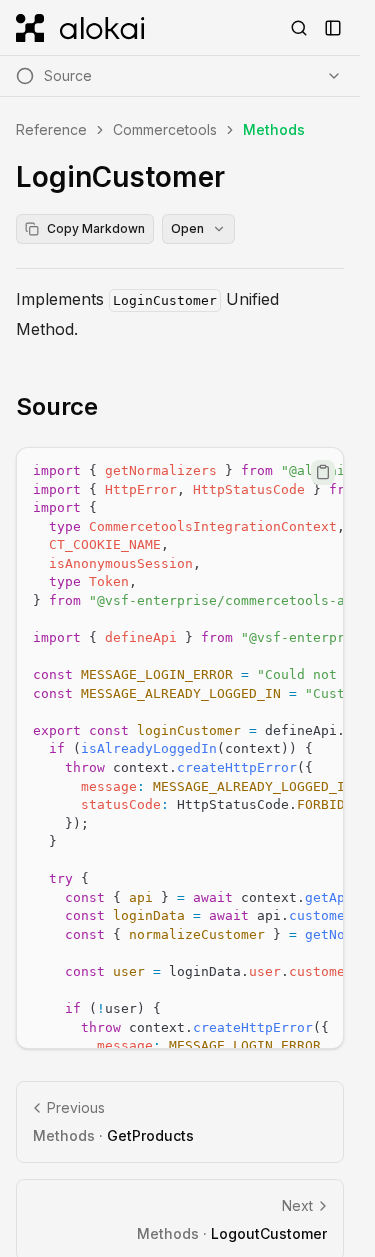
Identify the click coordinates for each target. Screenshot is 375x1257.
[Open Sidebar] (333, 28)
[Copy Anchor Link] (114, 407)
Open (187, 228)
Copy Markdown (96, 228)
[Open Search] (299, 28)
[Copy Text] (323, 472)
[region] (180, 748)
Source (57, 406)
